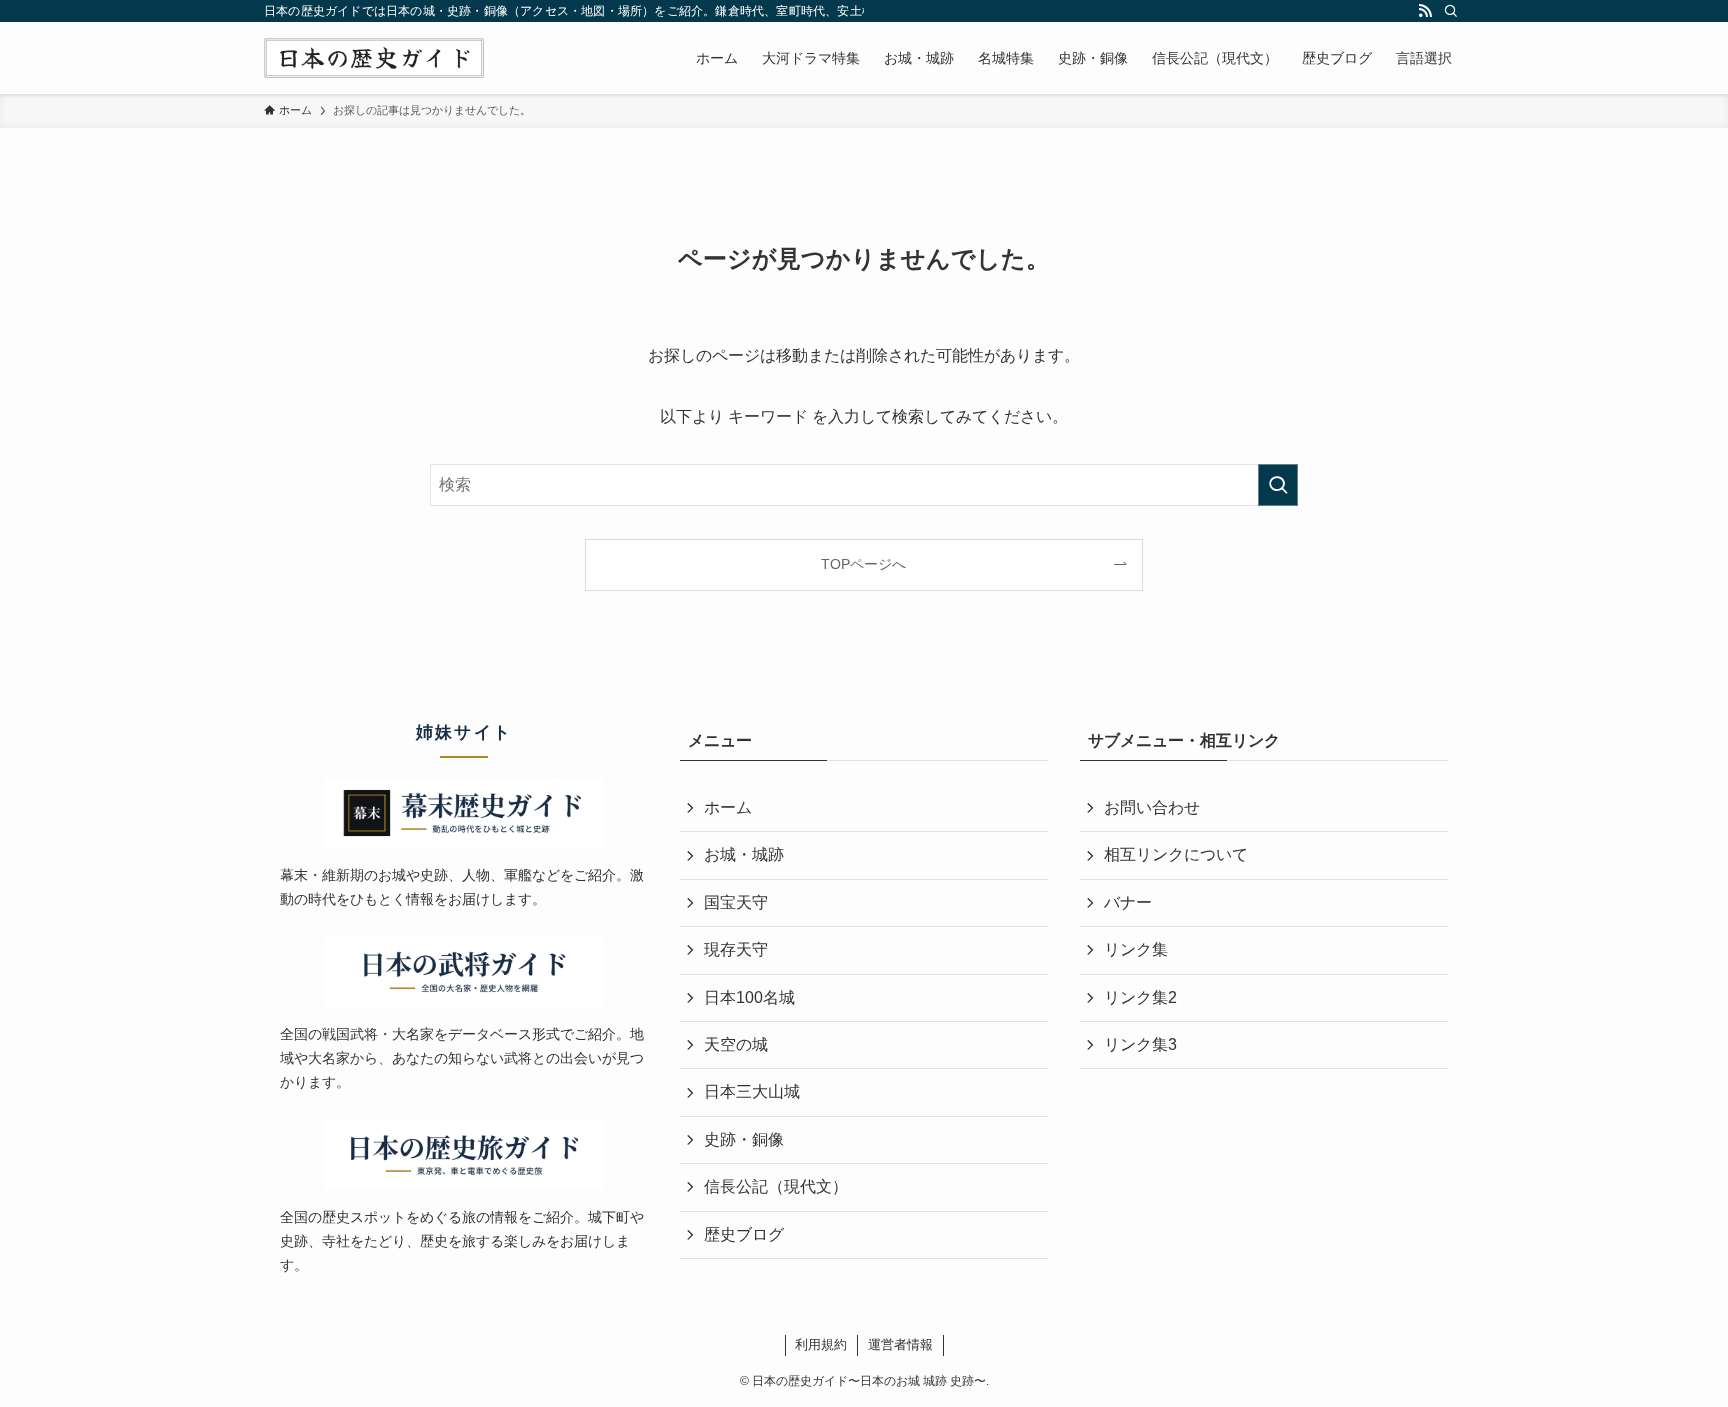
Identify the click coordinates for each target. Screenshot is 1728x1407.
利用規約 (821, 1344)
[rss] (1425, 11)
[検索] (1451, 11)
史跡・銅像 (744, 1139)
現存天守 (736, 949)
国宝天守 (736, 902)
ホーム (728, 807)
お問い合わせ (1152, 807)
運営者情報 (900, 1344)
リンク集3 (1140, 1044)
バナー (1128, 902)
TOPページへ (863, 564)
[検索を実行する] (1278, 485)
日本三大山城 (752, 1091)
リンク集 (1136, 949)
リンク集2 (1140, 997)
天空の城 (736, 1044)
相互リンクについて (1176, 854)
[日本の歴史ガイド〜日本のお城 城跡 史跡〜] (374, 58)
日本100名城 (749, 997)
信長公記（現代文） (776, 1186)
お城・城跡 (744, 854)
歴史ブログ (744, 1234)
